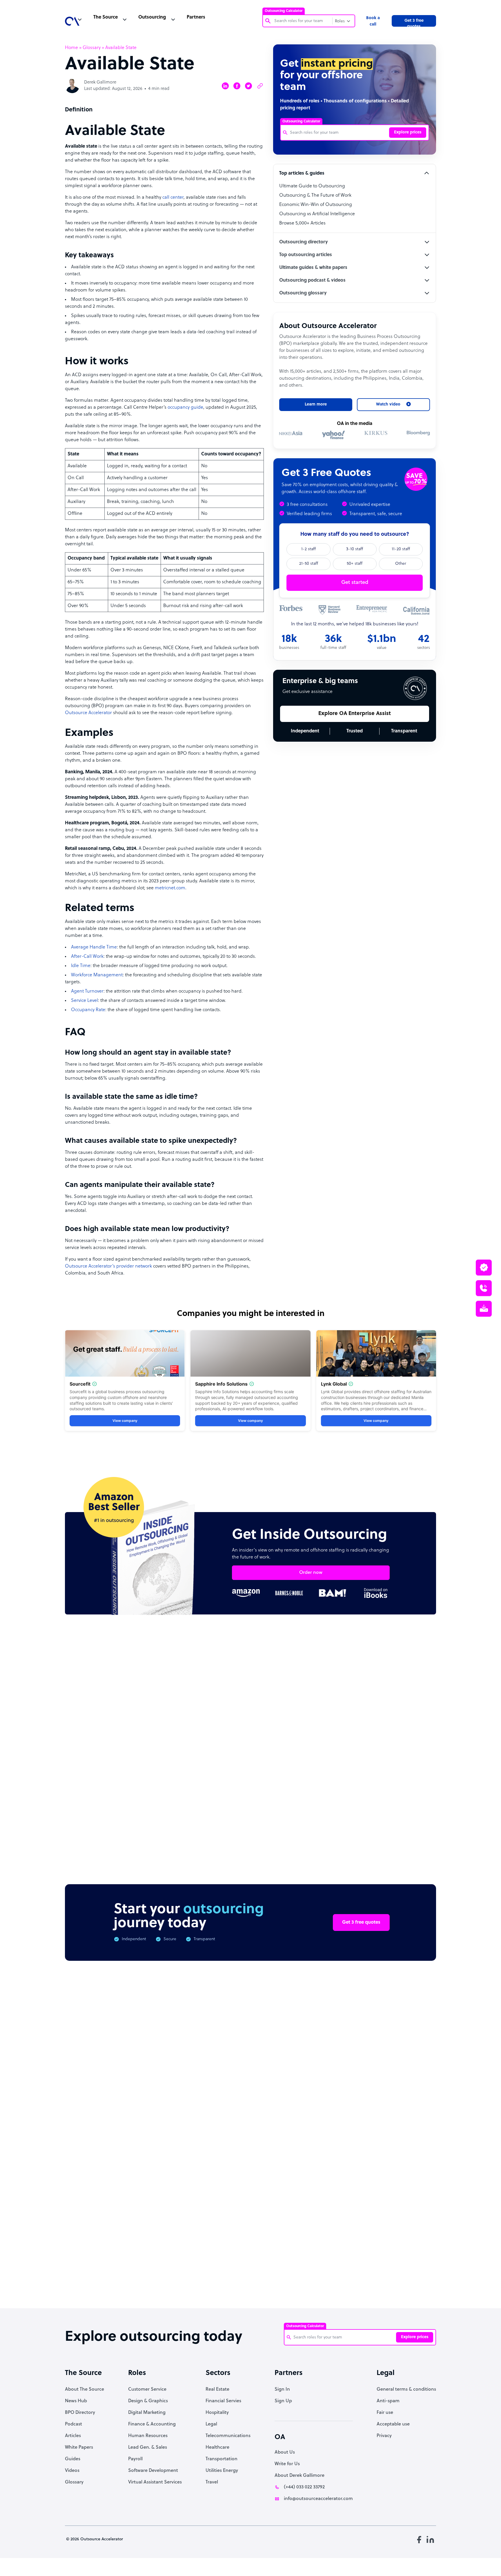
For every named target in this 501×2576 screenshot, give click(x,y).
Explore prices (408, 132)
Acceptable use (393, 2424)
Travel (212, 2482)
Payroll (135, 2459)
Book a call (373, 21)
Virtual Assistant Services (155, 2482)
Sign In (282, 2389)
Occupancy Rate (88, 1010)
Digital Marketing (147, 2413)
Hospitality (217, 2413)
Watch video (348, 2209)
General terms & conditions (406, 2389)
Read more (288, 1784)
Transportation (222, 2459)
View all (416, 1676)
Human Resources (148, 2436)
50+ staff (355, 564)
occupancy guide (185, 408)
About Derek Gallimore (299, 2476)
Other (401, 564)
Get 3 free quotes (414, 23)
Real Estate (217, 2389)
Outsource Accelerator (88, 713)
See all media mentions (399, 2235)
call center (173, 198)
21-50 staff (309, 564)
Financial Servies (223, 2401)
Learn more (316, 404)
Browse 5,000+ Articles (302, 223)
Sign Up (283, 2401)
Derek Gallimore (100, 83)
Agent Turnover (87, 991)
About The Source (85, 2389)
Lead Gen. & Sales (148, 2448)
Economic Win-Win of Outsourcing (316, 205)
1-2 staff (308, 549)
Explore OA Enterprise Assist (355, 714)
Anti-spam (388, 2401)
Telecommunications (228, 2436)
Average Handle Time (94, 947)
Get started (355, 583)
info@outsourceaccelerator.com (318, 2499)
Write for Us (287, 2464)
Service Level (85, 1001)
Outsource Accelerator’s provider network (108, 1266)
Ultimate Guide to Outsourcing (312, 186)
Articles (73, 2436)
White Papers (79, 2448)
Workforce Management (97, 975)
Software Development (153, 2471)
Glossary (92, 48)
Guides (73, 2459)
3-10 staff (355, 549)
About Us (285, 2452)
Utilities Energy (222, 2471)
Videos (72, 2471)
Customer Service (147, 2389)
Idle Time (81, 966)
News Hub (76, 2401)
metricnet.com (170, 888)
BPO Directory (80, 2413)
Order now (311, 1573)
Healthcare (217, 2448)
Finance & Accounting (152, 2424)
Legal (211, 2424)
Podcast (73, 2424)
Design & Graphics (148, 2401)
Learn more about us (290, 2209)
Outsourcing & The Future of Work (315, 195)
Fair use (385, 2413)
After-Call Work (87, 957)
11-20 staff (401, 549)
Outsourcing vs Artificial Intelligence (317, 214)
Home (71, 48)
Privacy (384, 2436)
